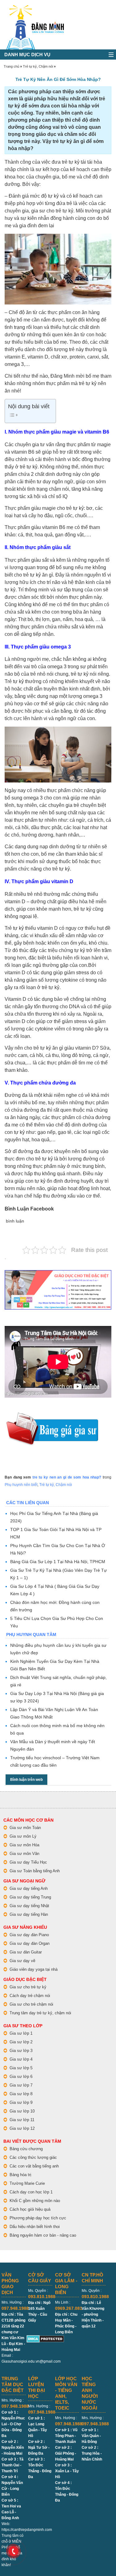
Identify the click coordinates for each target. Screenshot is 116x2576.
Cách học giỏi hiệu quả (30, 2209)
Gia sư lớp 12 (22, 2128)
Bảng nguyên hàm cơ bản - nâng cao (43, 2235)
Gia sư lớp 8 (21, 2094)
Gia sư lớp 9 (21, 2102)
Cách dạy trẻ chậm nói (30, 1996)
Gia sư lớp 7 (21, 2085)
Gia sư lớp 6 (21, 2077)
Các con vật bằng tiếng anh (34, 2166)
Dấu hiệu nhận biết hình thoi (35, 2227)
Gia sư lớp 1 (21, 2033)
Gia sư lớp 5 (21, 2068)
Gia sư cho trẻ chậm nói (31, 2004)
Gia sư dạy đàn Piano (29, 1935)
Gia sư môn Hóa (24, 1845)
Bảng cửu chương (26, 2149)
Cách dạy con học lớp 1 (31, 2192)
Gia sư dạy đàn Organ (30, 1943)
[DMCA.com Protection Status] (45, 2338)
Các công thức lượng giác (33, 2157)
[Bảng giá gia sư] (52, 1415)
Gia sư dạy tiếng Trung (30, 1897)
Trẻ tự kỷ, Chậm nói (38, 66)
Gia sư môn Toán (25, 1828)
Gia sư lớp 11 (22, 2120)
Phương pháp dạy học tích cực (38, 2218)
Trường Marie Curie (27, 2183)
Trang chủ (11, 66)
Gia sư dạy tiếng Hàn (29, 1914)
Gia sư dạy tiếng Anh (29, 1888)
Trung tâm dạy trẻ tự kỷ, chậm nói (40, 2013)
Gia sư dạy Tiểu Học (28, 1862)
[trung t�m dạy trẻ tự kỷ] (58, 1290)
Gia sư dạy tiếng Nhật (29, 1906)
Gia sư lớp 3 (21, 2051)
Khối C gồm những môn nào (35, 2201)
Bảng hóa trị (20, 2175)
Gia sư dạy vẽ (22, 1961)
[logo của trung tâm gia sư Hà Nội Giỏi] (35, 8)
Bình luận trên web (26, 1780)
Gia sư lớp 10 (22, 2111)
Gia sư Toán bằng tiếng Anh (35, 1871)
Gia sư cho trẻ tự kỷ (28, 1987)
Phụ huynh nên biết (21, 1485)
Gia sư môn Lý (23, 1836)
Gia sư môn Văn (24, 1854)
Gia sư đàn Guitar (26, 1952)
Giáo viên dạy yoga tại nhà (34, 1969)
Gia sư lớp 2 (21, 2042)
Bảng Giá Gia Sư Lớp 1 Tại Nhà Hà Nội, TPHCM (58, 1562)
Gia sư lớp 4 (21, 2059)
